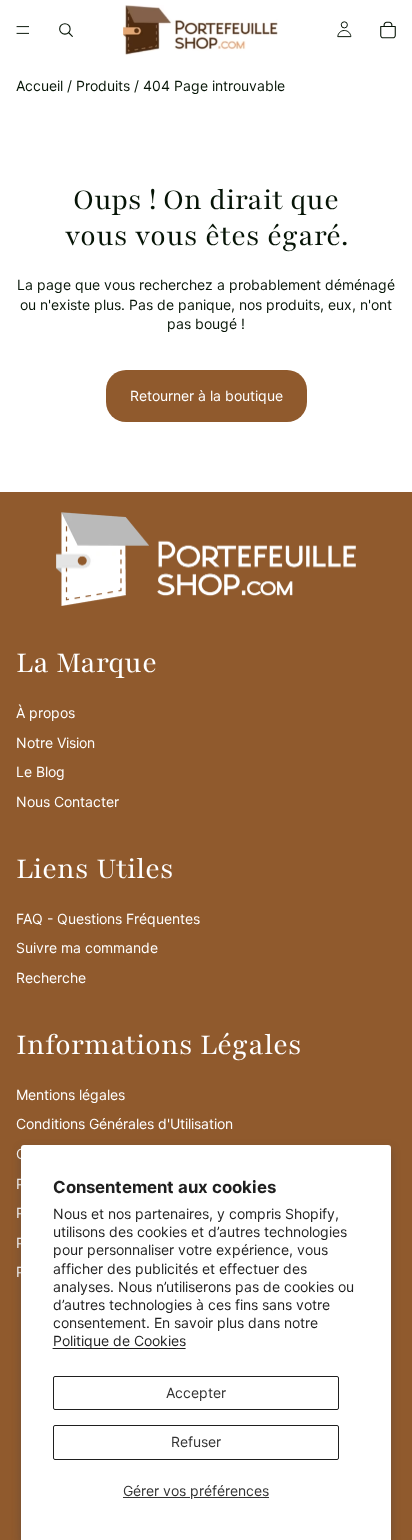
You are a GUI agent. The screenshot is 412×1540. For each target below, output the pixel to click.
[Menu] (23, 30)
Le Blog (40, 771)
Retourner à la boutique (206, 395)
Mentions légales (70, 1094)
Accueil (39, 85)
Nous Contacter (67, 801)
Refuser (196, 1441)
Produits (103, 85)
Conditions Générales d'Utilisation (124, 1123)
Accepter (196, 1392)
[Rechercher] (66, 30)
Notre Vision (55, 742)
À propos (45, 712)
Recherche (51, 977)
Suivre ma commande (87, 947)
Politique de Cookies (119, 1340)
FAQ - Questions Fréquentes (108, 918)
